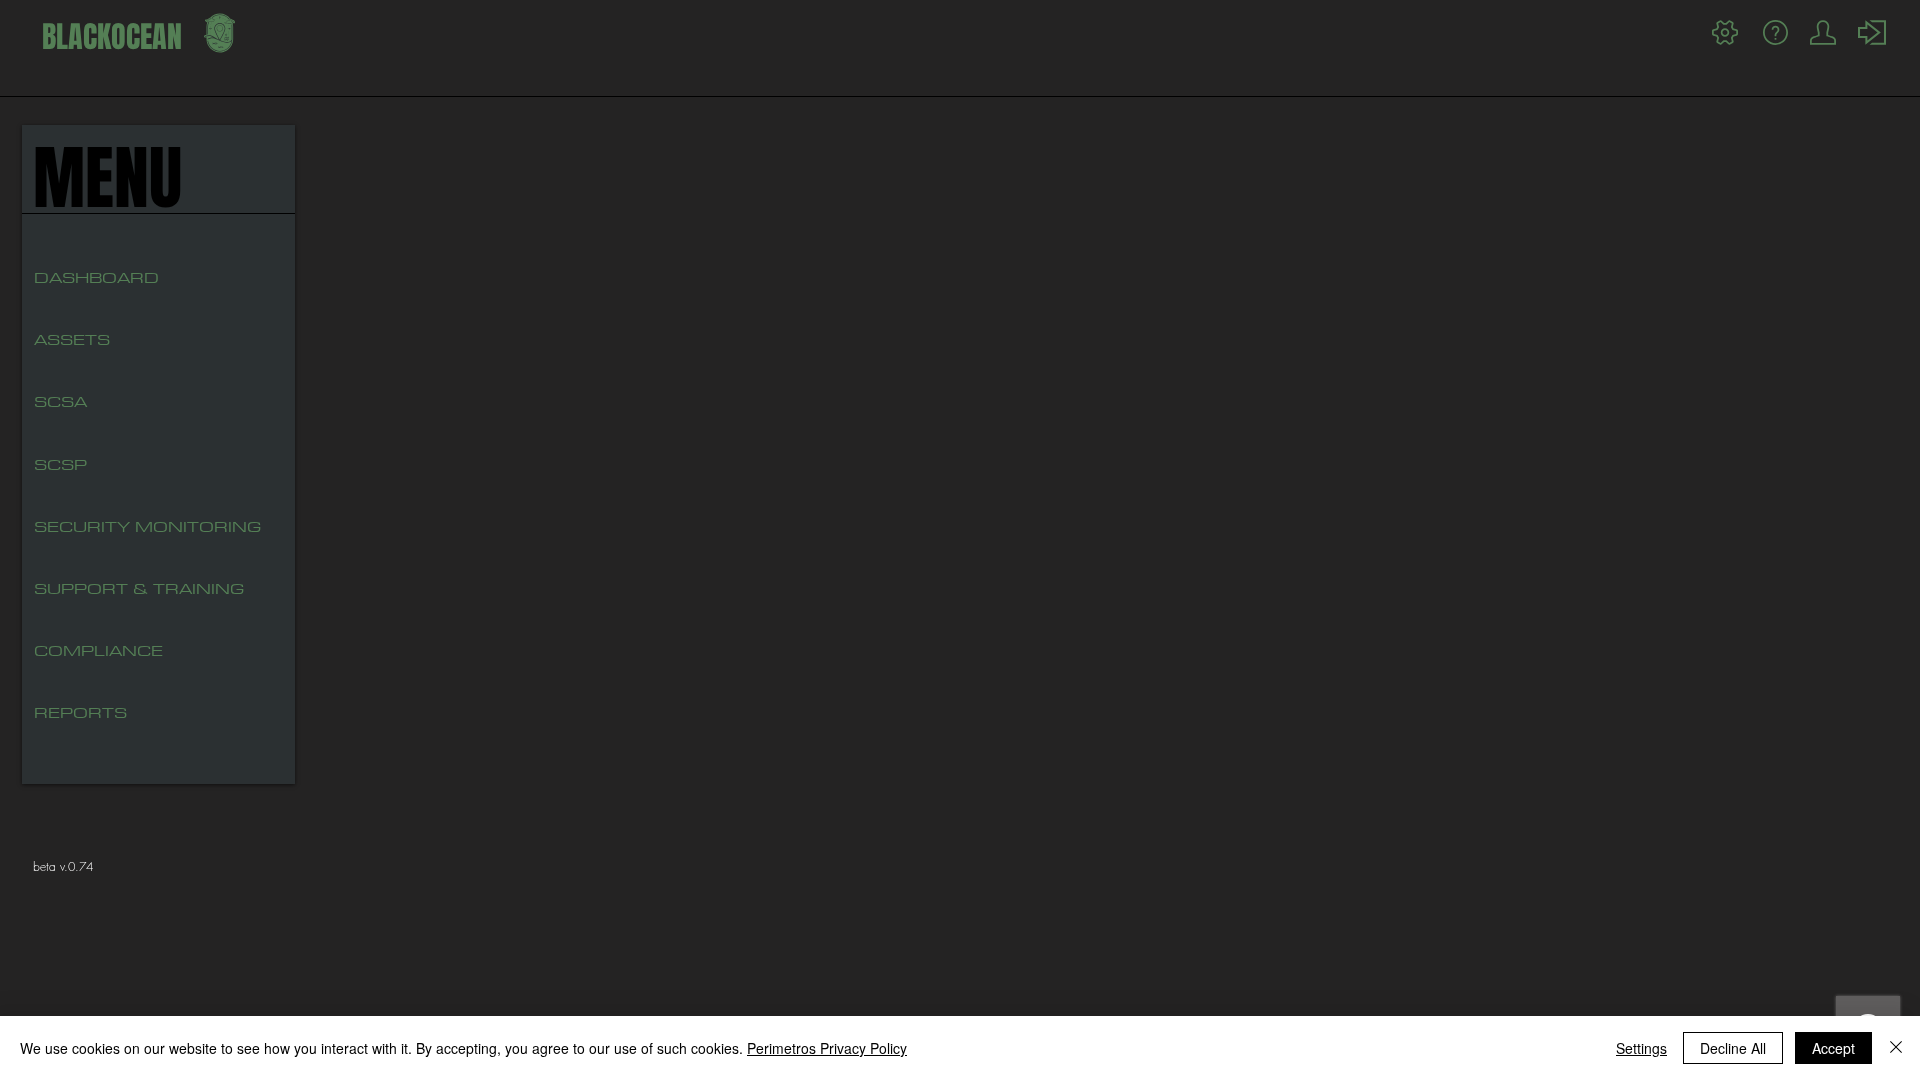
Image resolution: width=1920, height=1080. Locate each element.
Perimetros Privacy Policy (827, 1048)
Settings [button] (1641, 1048)
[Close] (1896, 1048)
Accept (1833, 1048)
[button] (103, 402)
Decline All (1733, 1048)
